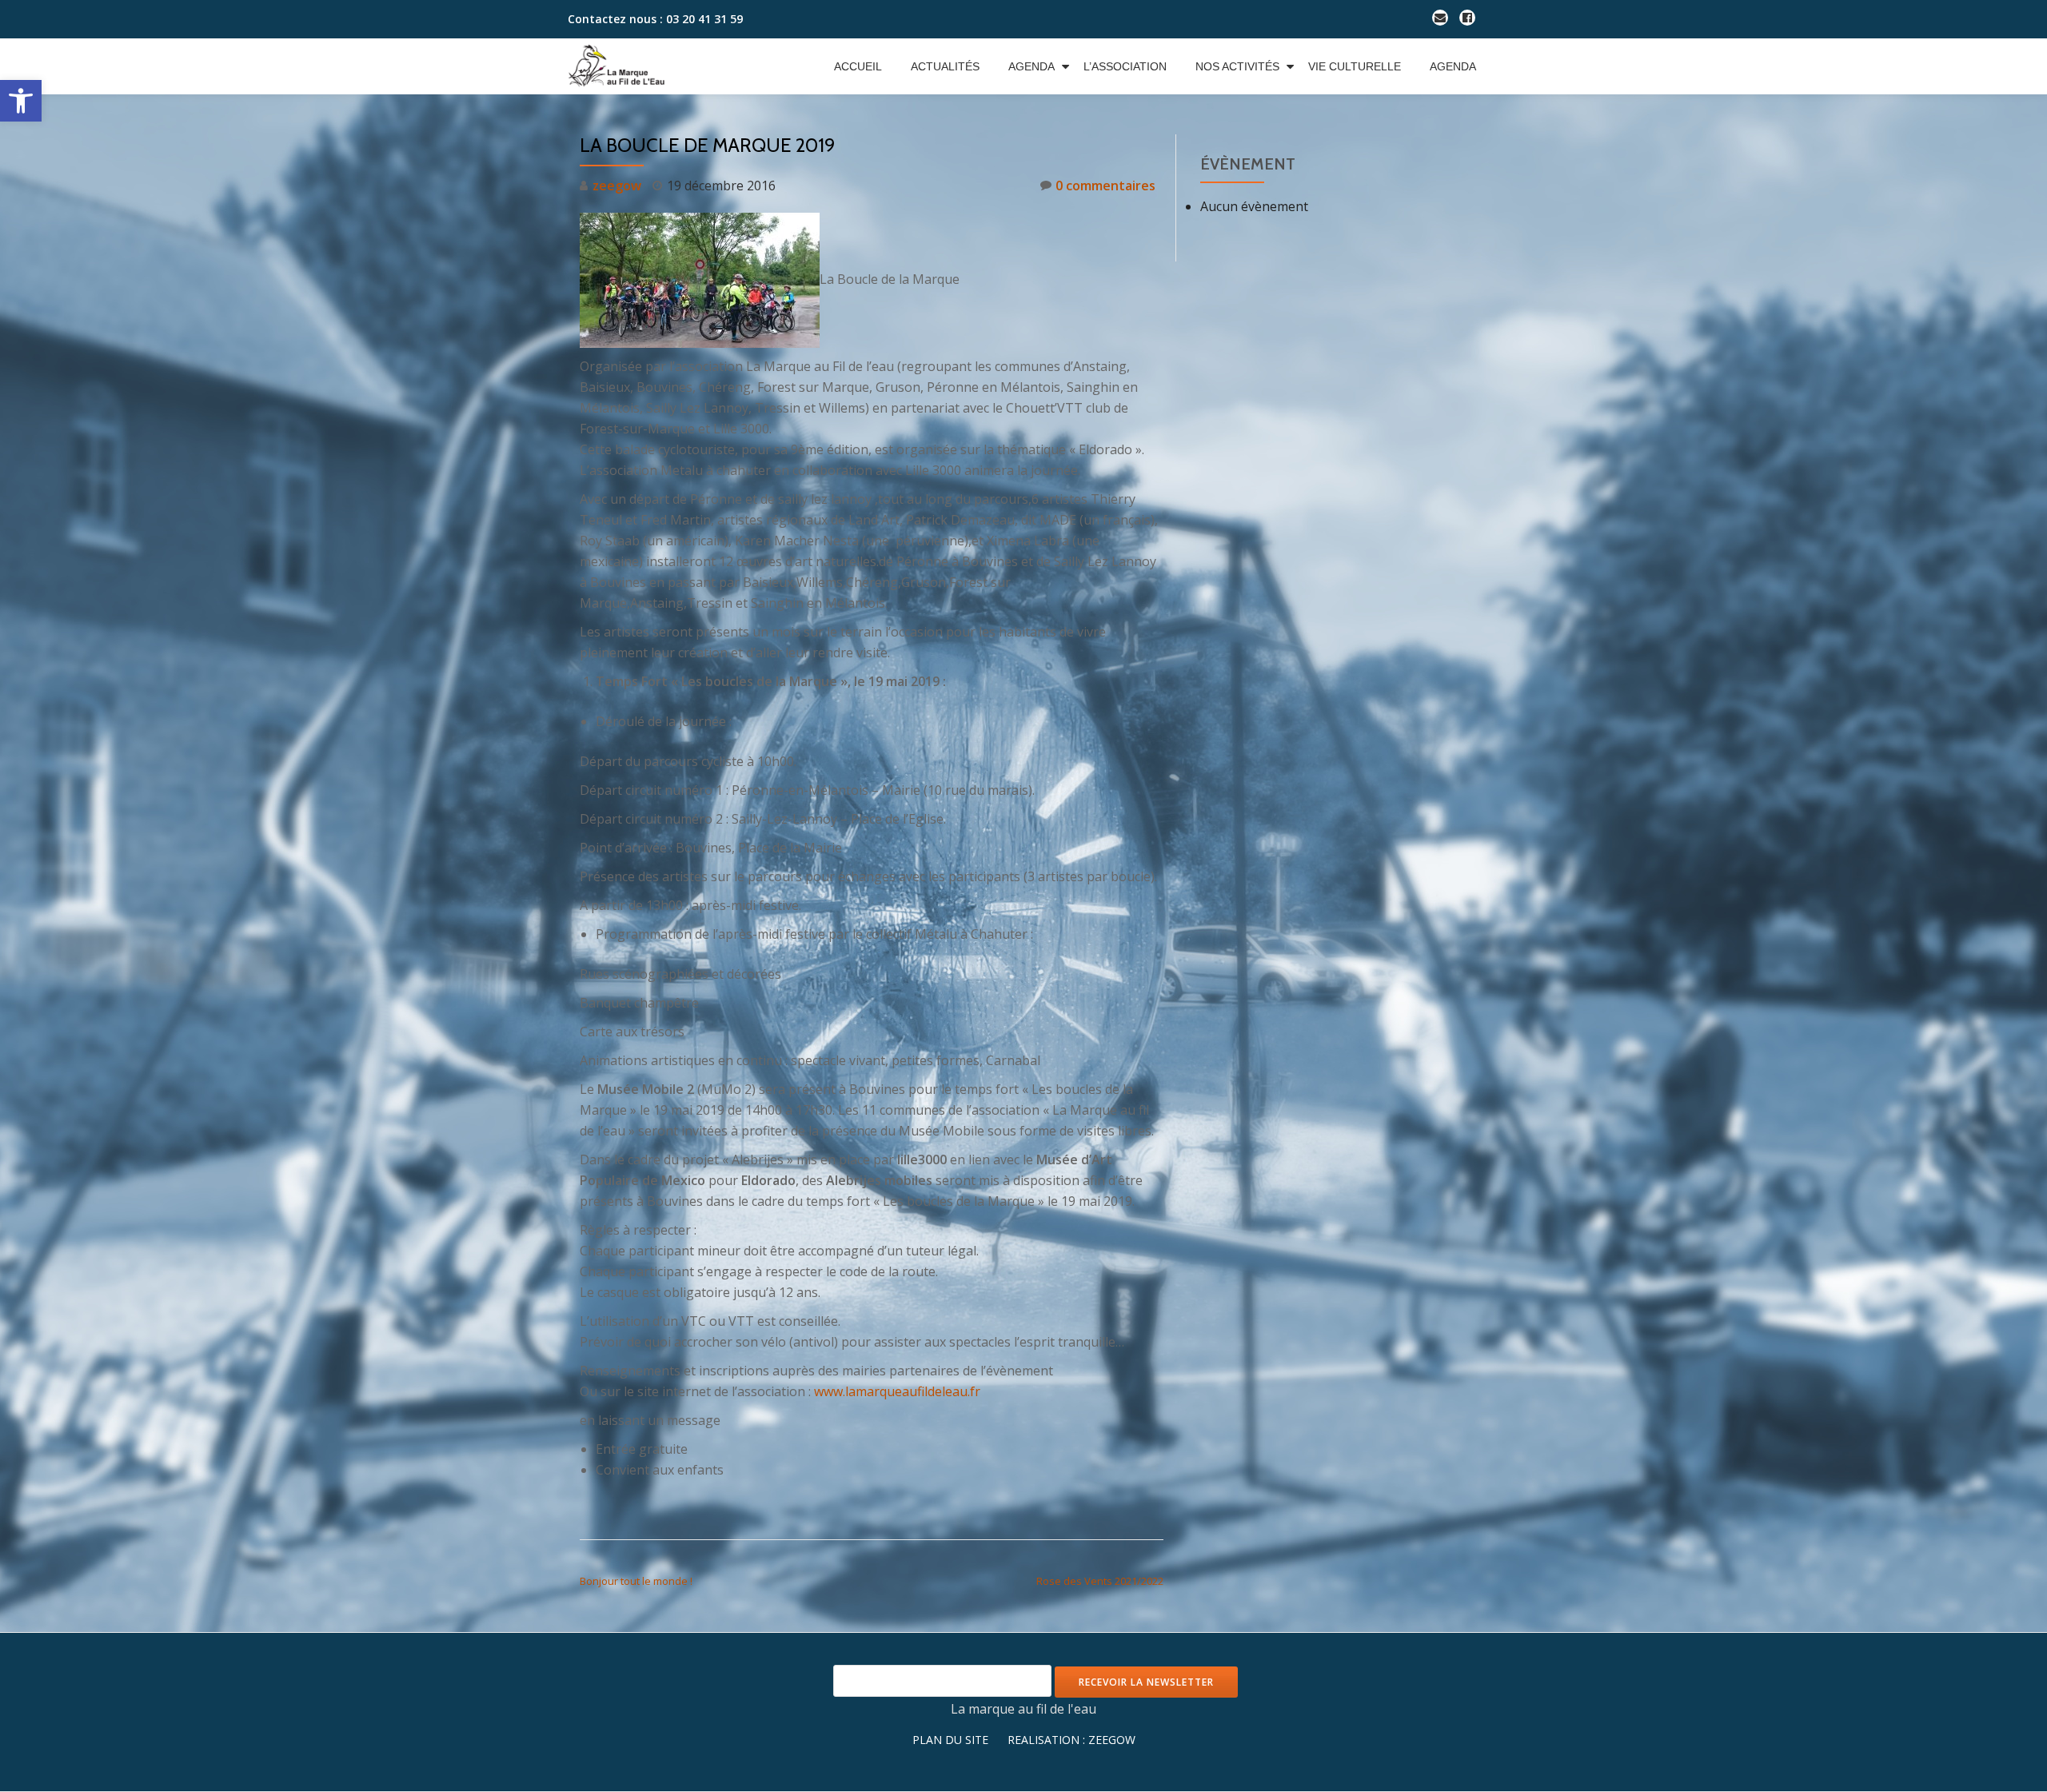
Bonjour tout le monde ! (636, 1581)
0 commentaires (1105, 186)
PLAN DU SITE (950, 1740)
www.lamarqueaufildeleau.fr (897, 1391)
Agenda (1031, 66)
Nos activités (1237, 66)
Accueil (858, 66)
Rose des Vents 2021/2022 (1100, 1581)
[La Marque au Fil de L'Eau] (624, 66)
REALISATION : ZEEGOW (1071, 1740)
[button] (21, 101)
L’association (1125, 66)
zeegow (617, 186)
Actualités (945, 66)
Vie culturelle (1355, 66)
